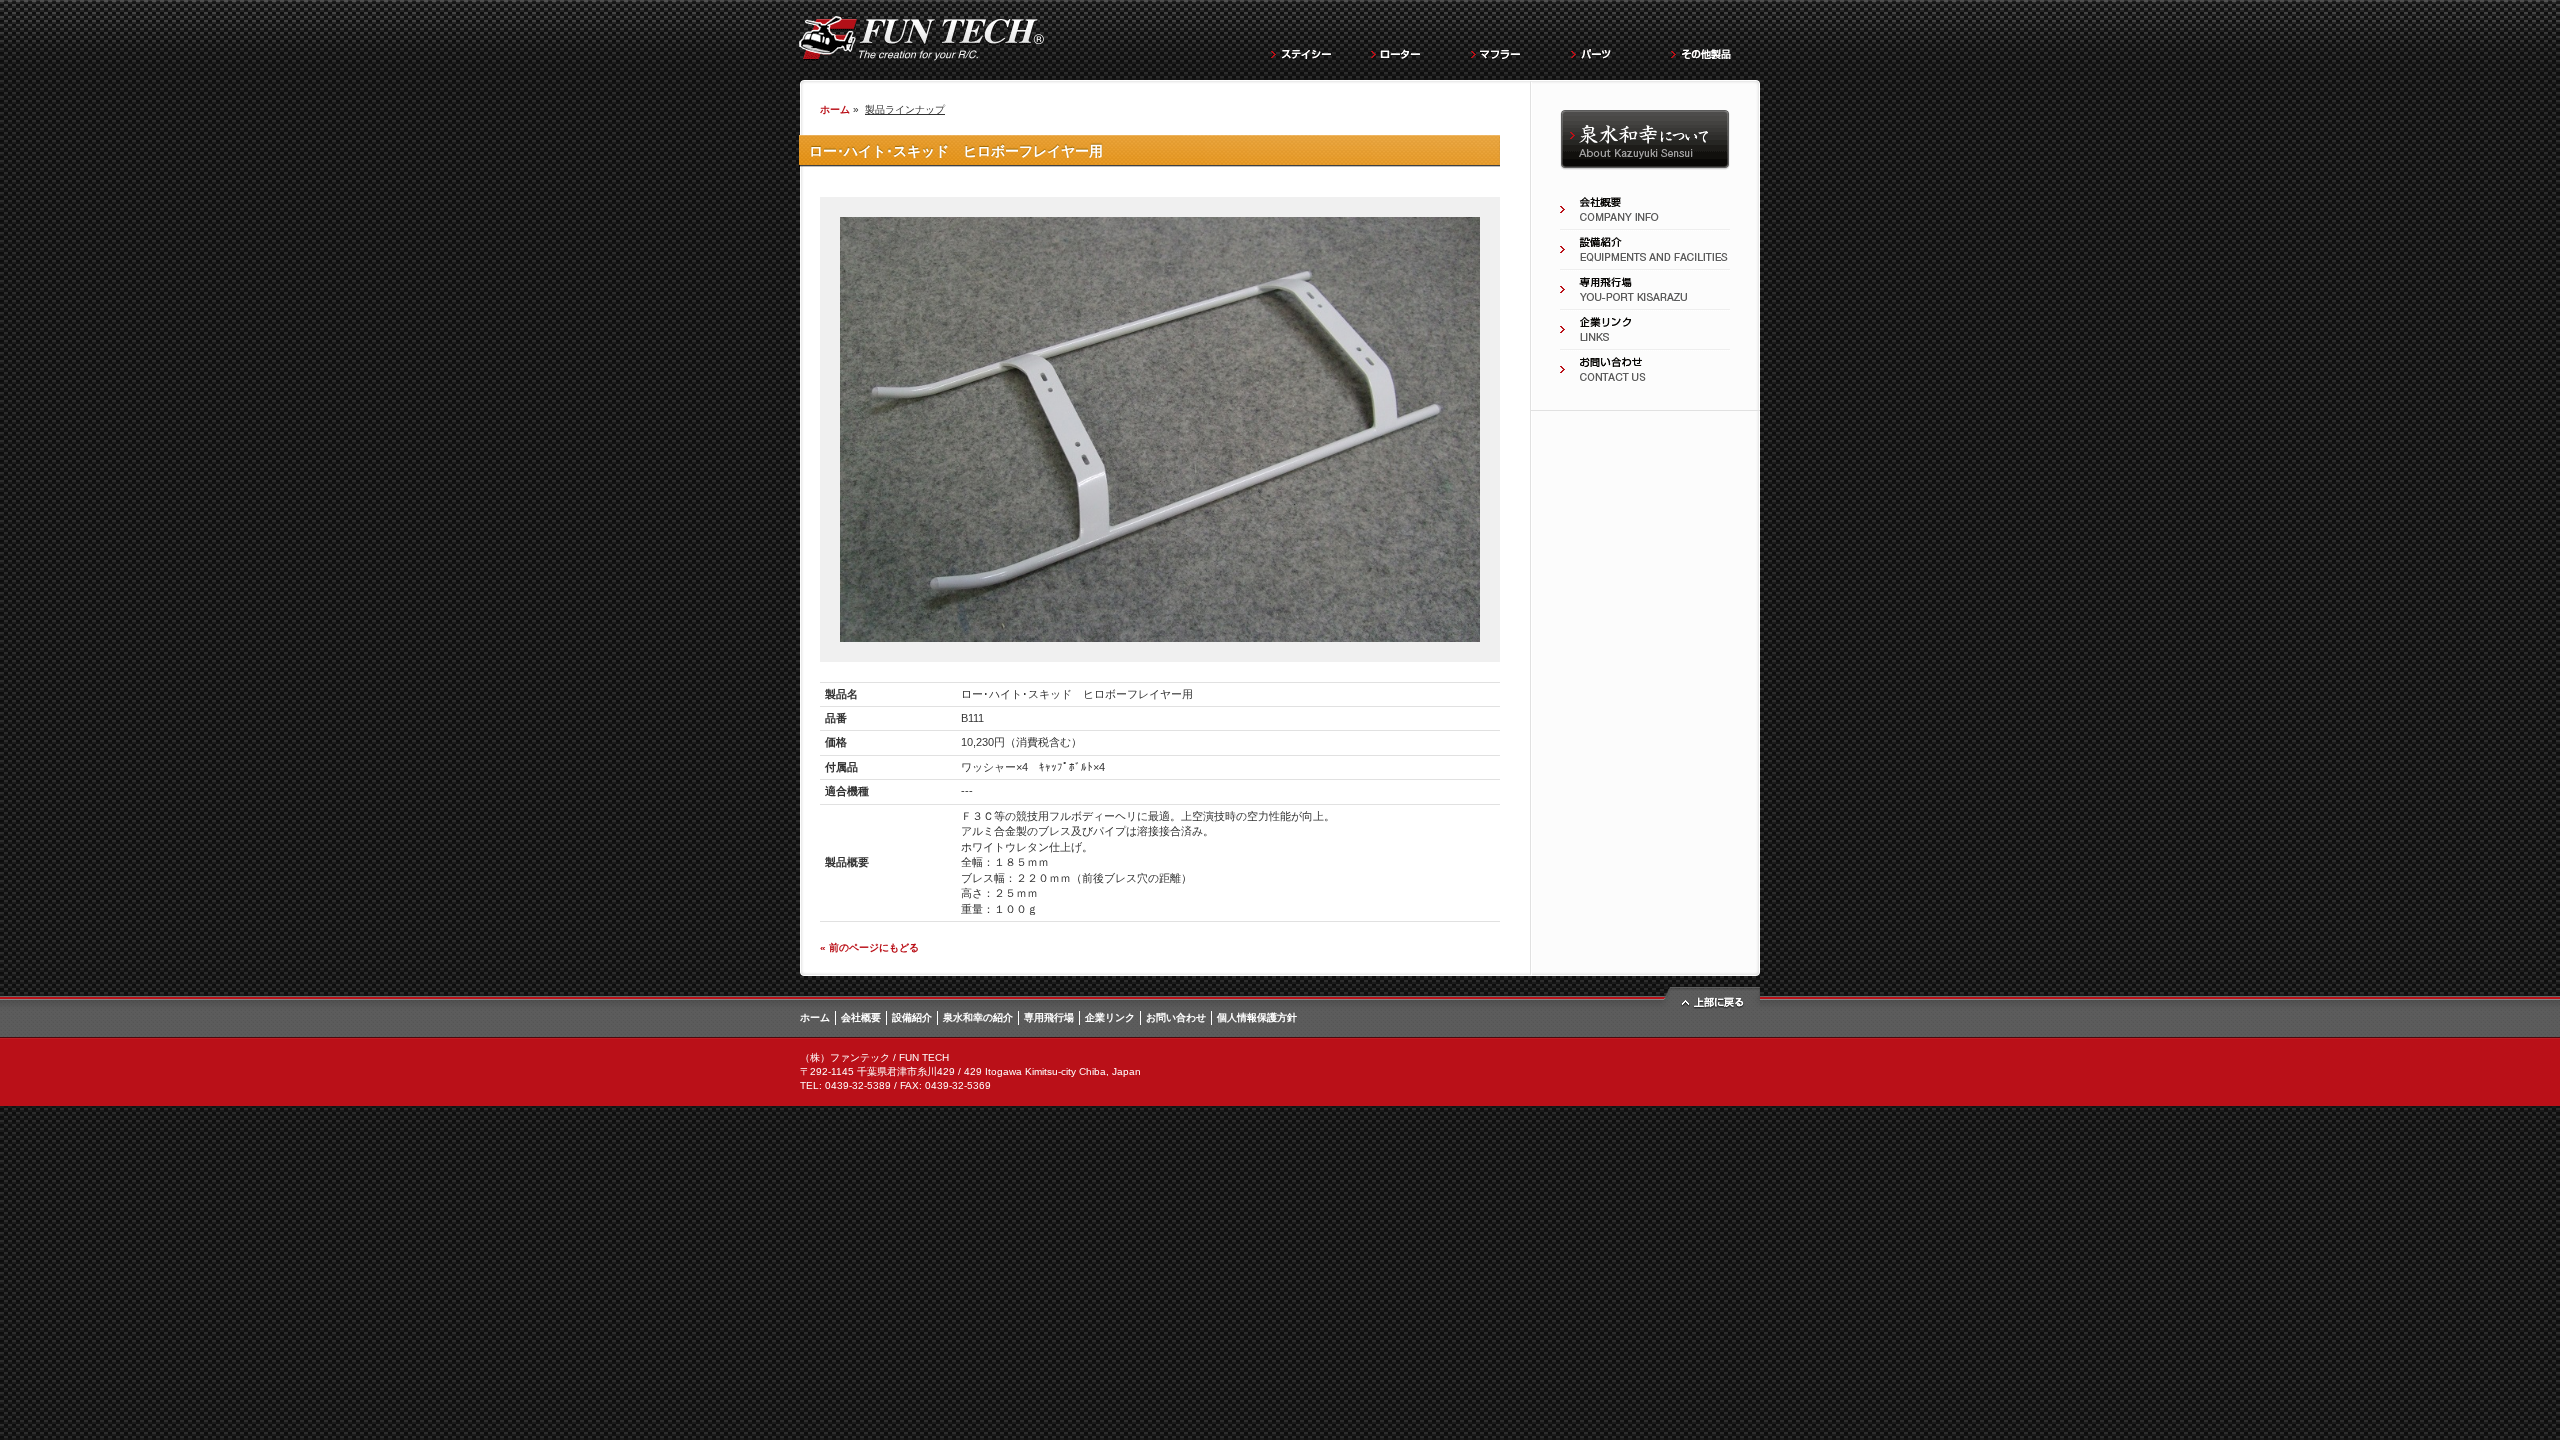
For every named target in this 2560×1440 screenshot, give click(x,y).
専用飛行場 (1645, 290)
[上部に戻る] (1710, 1007)
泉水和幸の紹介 (1645, 140)
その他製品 (1710, 51)
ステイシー (1310, 51)
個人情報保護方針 (1257, 1017)
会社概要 (1645, 210)
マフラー (1510, 51)
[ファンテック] (921, 56)
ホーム (835, 109)
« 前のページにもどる (869, 947)
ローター (1410, 51)
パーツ (1610, 51)
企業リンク (1645, 330)
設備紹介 (1645, 250)
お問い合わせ (1645, 370)
